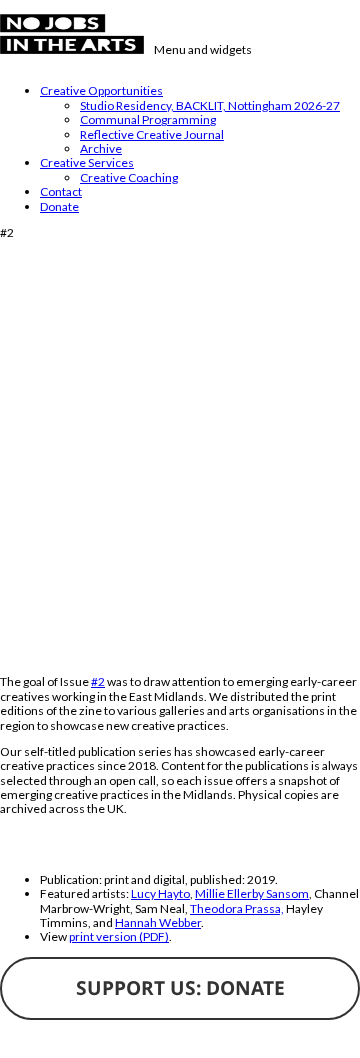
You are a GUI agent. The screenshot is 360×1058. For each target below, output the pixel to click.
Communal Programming (148, 119)
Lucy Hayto (160, 893)
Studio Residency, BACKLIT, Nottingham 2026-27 (210, 105)
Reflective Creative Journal (152, 134)
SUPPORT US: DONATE (180, 987)
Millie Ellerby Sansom (252, 893)
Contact (61, 191)
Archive (101, 148)
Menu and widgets (203, 49)
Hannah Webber (158, 922)
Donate (59, 206)
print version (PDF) (119, 936)
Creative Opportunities (101, 90)
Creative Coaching (129, 177)
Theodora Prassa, (237, 908)
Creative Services (87, 162)
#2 (98, 681)
